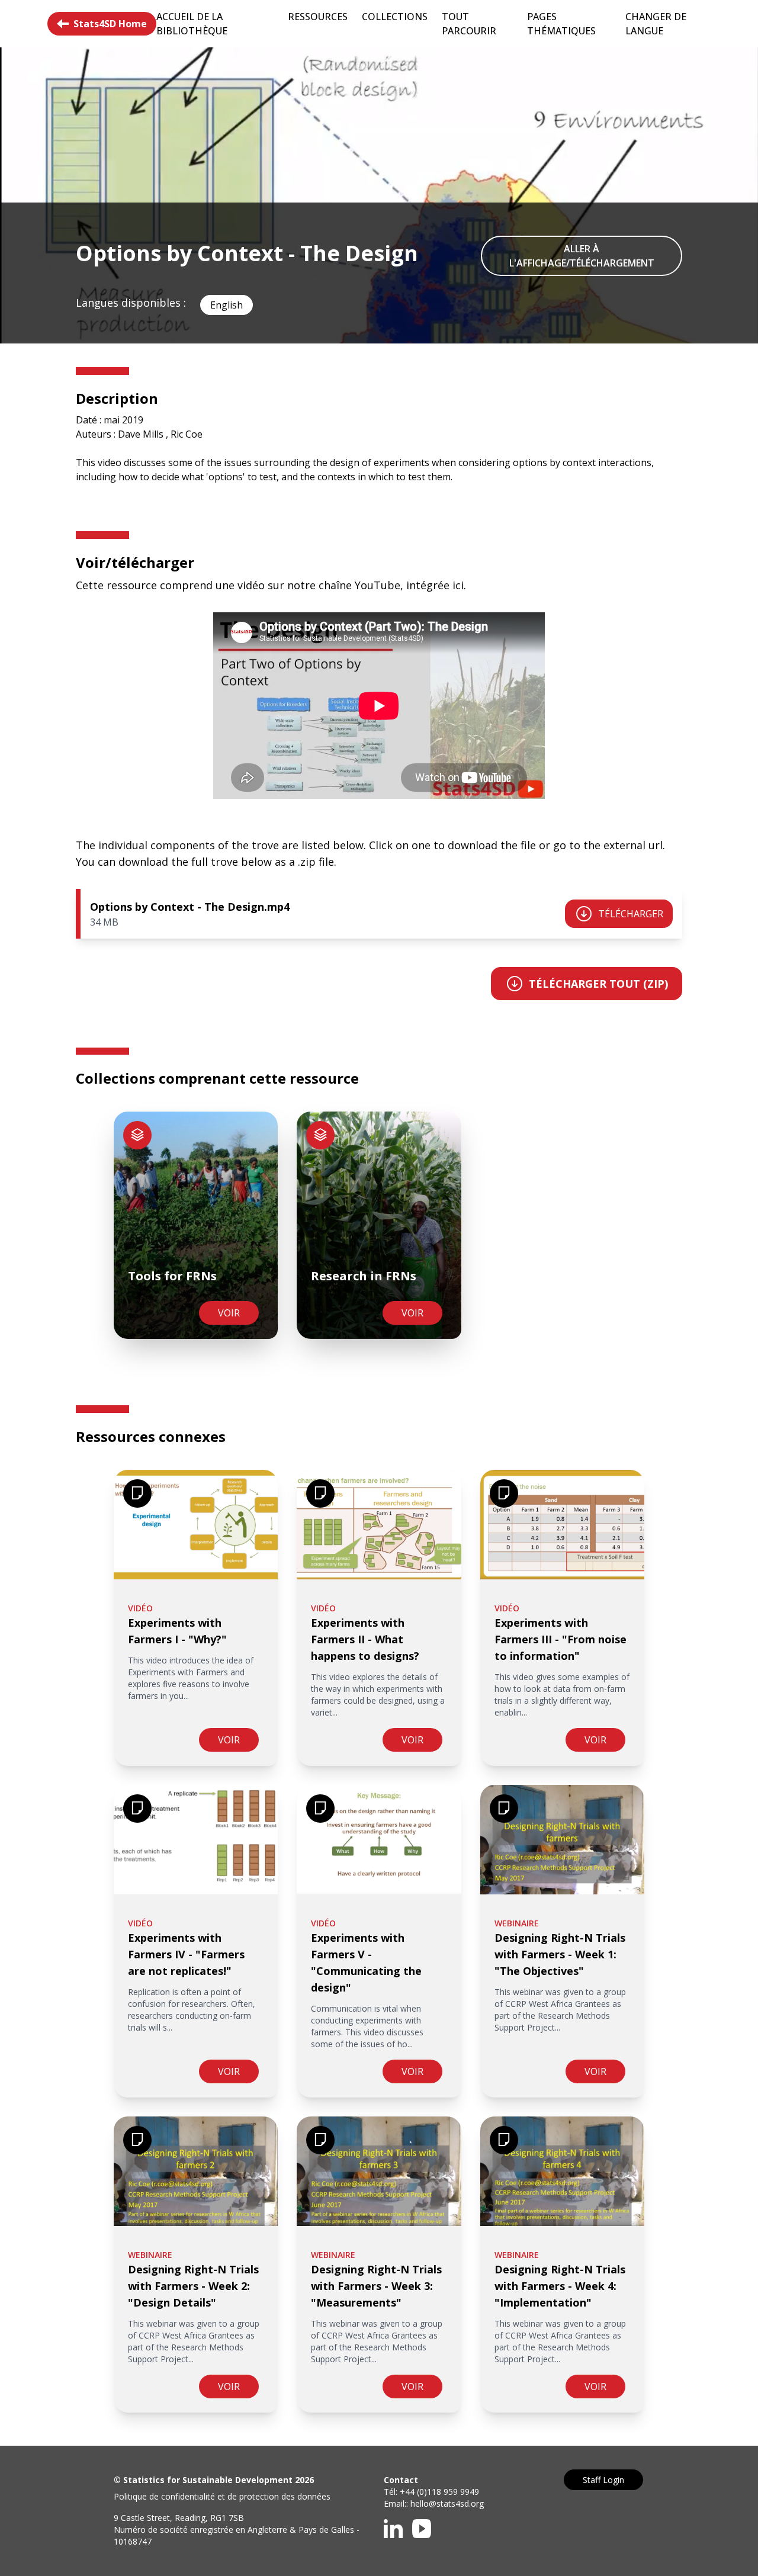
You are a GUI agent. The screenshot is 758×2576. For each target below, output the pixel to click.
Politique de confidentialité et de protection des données (222, 2496)
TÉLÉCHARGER (631, 914)
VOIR (229, 1313)
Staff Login (603, 2480)
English (227, 305)
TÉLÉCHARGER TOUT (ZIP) (598, 984)
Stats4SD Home (110, 24)
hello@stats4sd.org (447, 2503)
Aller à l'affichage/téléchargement (582, 256)
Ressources (318, 17)
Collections (395, 17)
